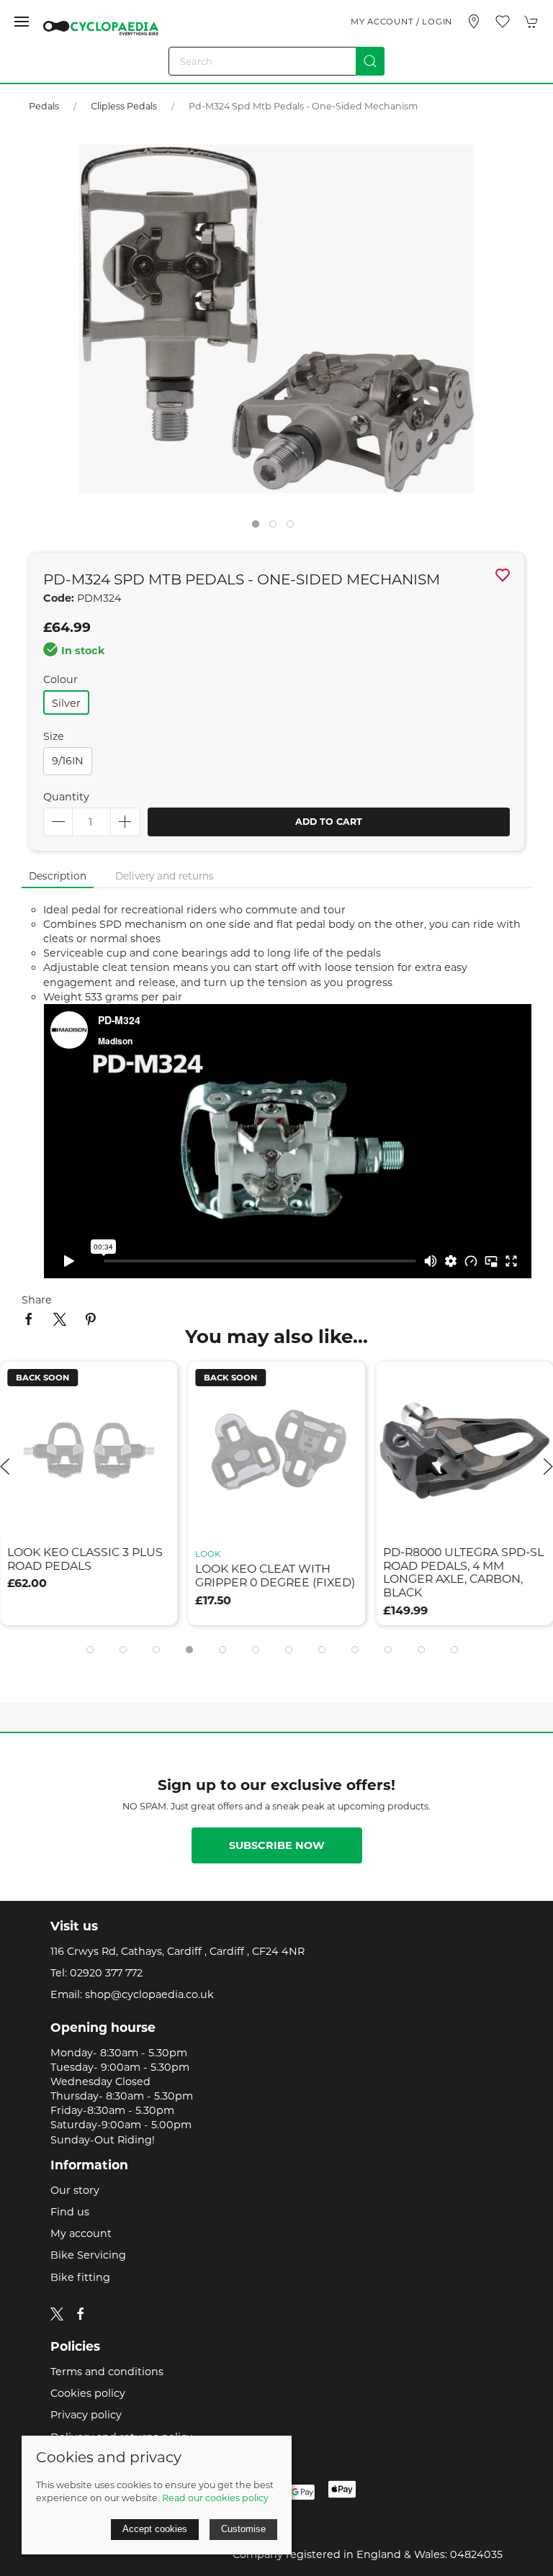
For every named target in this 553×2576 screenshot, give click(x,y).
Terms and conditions (107, 2372)
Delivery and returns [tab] (165, 876)
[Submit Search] (370, 61)
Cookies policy (88, 2393)
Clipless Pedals (124, 106)
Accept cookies (155, 2529)
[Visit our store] (474, 22)
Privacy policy (86, 2415)
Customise (243, 2529)
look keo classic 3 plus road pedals (85, 1558)
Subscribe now (277, 1845)
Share (37, 1300)
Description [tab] (58, 876)
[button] (22, 22)
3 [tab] (294, 528)
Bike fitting (80, 2277)
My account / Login (401, 22)
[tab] (90, 1650)
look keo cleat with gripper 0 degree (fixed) (275, 1576)
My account (81, 2233)
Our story (75, 2190)
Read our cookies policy (215, 2498)
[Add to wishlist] (157, 1382)
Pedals (44, 106)
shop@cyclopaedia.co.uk (149, 1994)
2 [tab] (276, 528)
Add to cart (329, 822)
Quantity (66, 797)
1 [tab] (259, 528)
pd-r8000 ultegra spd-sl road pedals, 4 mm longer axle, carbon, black (463, 1572)
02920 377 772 (106, 1973)
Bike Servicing (88, 2255)
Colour (60, 679)
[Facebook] (81, 2314)
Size (54, 736)
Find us (70, 2212)
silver (66, 703)
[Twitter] (57, 2313)
